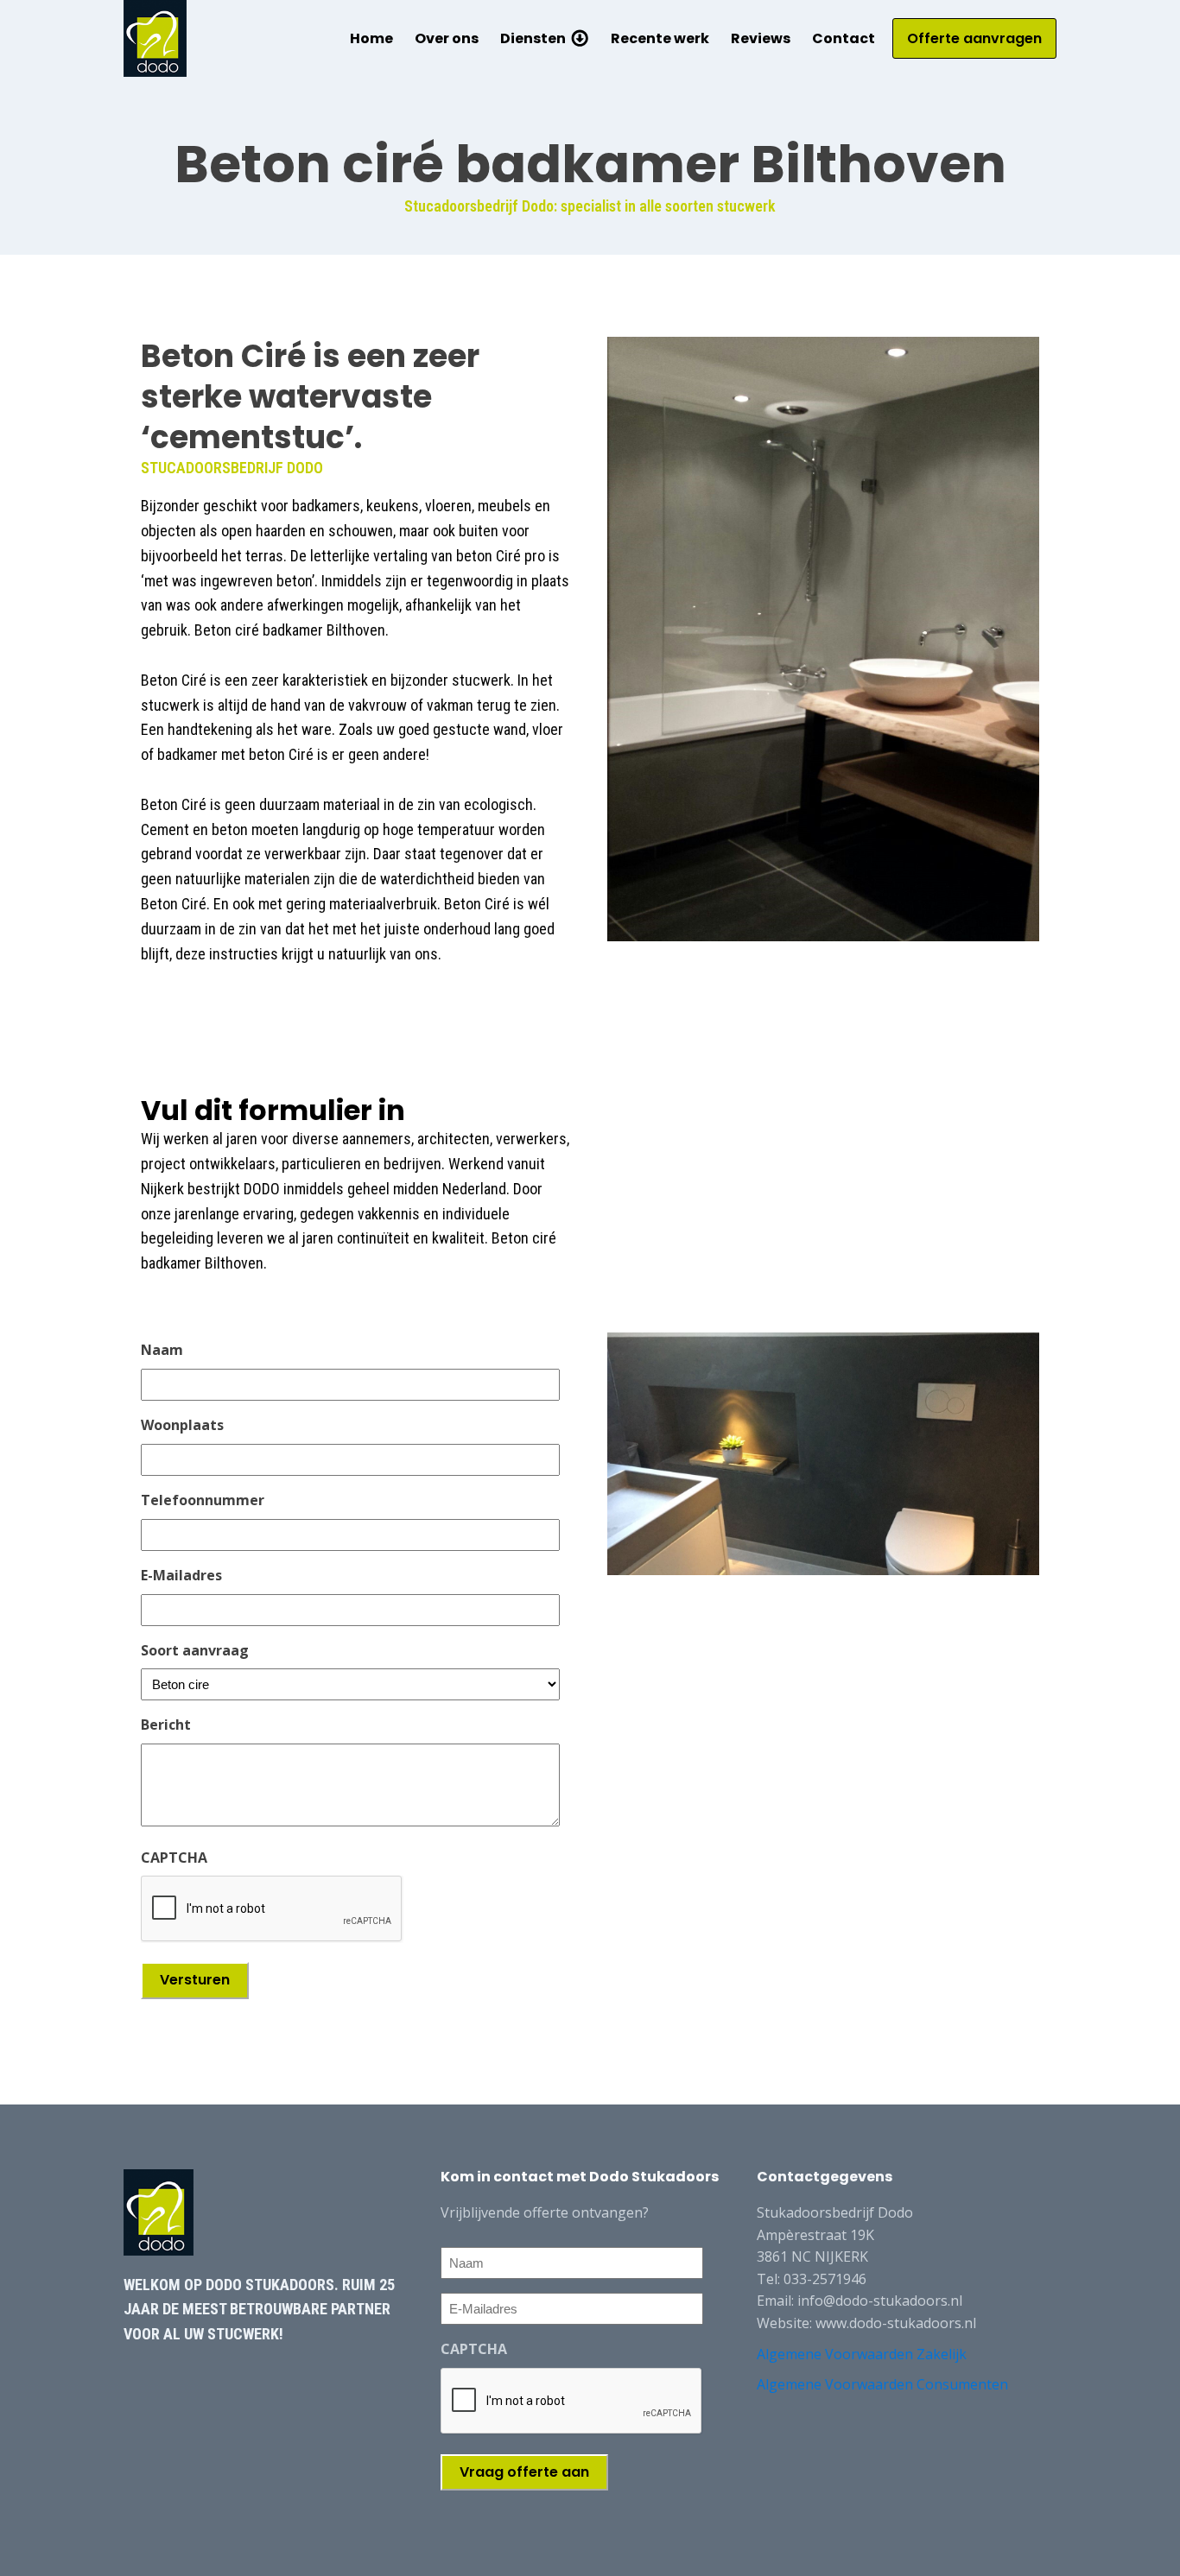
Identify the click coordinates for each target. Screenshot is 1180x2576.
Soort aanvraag (195, 1650)
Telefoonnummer (203, 1500)
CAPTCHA (174, 1858)
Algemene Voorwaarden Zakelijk (862, 2354)
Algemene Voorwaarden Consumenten (882, 2384)
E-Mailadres (181, 1575)
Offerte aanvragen (974, 38)
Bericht (166, 1725)
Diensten (533, 38)
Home (371, 38)
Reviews (761, 38)
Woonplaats (182, 1425)
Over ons (447, 38)
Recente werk (660, 38)
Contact (844, 38)
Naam (162, 1350)
